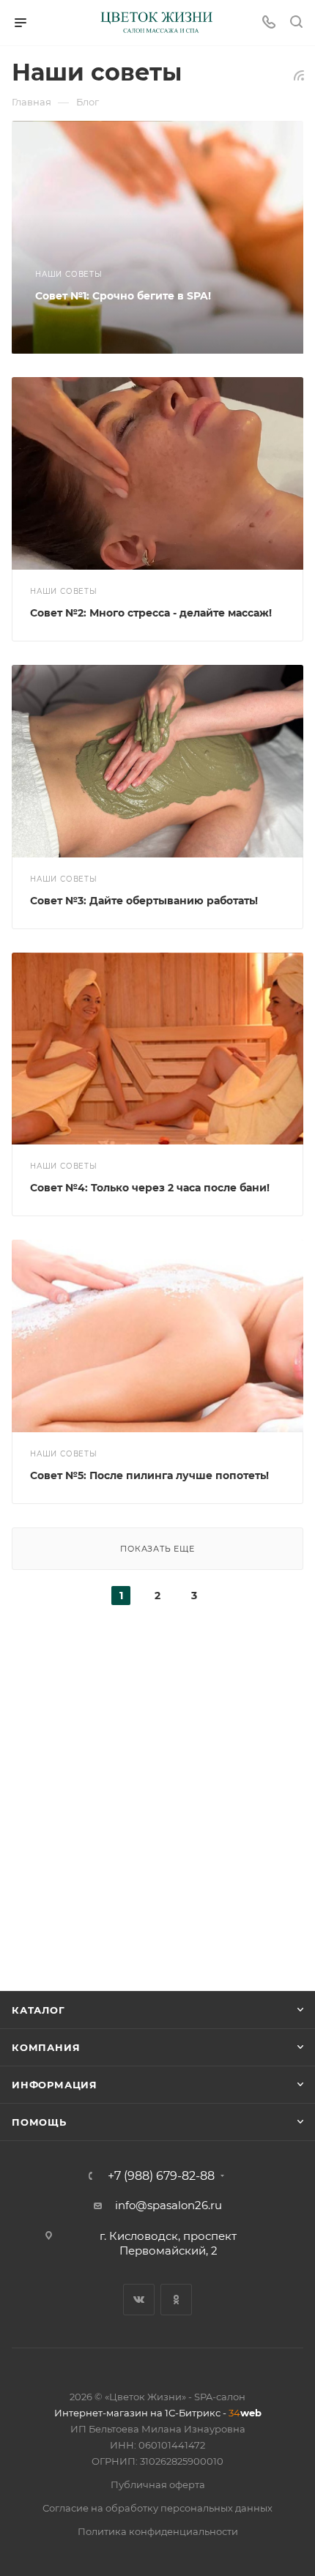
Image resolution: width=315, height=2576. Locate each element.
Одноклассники (176, 2300)
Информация (55, 2085)
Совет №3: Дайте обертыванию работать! (144, 901)
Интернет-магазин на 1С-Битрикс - (158, 2413)
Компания (46, 2047)
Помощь (39, 2122)
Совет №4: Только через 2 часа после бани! (150, 1188)
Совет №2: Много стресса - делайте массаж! (151, 613)
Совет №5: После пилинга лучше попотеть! (149, 1475)
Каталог (38, 2010)
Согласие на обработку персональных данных (157, 2508)
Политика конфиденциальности (158, 2531)
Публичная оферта (158, 2484)
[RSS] (299, 75)
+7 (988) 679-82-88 (161, 2176)
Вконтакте (139, 2300)
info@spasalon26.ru (168, 2205)
